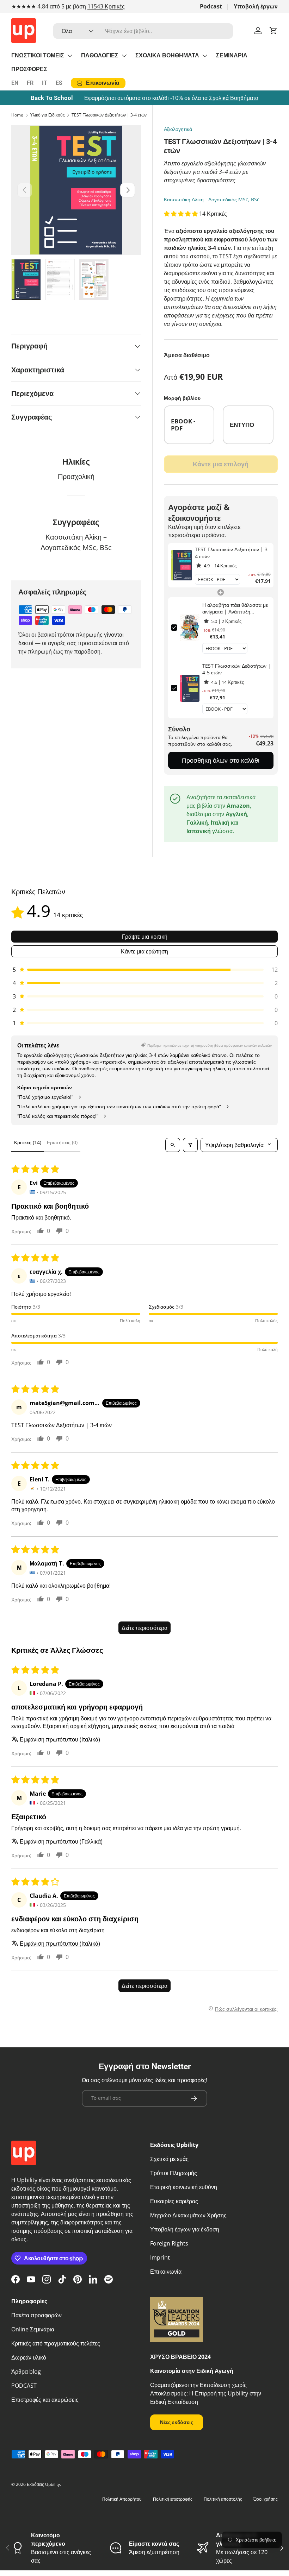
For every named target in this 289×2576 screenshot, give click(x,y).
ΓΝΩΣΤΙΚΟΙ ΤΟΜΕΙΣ (38, 55)
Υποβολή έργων (256, 6)
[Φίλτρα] (190, 1145)
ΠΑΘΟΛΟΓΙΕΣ (100, 55)
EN (15, 83)
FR (30, 83)
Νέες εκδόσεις (177, 2422)
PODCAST (24, 2386)
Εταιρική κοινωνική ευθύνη (184, 2187)
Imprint (160, 2257)
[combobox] (143, 31)
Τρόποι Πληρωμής (174, 2173)
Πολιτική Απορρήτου (122, 2499)
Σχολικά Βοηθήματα (234, 98)
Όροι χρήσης (266, 2499)
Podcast (211, 6)
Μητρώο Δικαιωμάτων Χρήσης (188, 2215)
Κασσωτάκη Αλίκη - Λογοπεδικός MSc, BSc (212, 199)
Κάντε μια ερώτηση (144, 951)
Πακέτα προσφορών (36, 2315)
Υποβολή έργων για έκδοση (185, 2229)
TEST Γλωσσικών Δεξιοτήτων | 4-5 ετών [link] (236, 669)
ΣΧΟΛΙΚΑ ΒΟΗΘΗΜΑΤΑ (167, 55)
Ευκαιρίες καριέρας (174, 2201)
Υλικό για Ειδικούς (47, 115)
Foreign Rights (169, 2243)
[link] (182, 565)
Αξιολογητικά (178, 129)
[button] (273, 31)
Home (17, 115)
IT (45, 83)
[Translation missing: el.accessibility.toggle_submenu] (70, 56)
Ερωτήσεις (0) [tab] (62, 1142)
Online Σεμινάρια (33, 2329)
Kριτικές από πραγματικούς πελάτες (56, 2343)
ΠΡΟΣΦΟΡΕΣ (29, 69)
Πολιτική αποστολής (223, 2499)
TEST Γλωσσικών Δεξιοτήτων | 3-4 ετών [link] (232, 553)
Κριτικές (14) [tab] (28, 1142)
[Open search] (173, 1145)
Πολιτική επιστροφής (173, 2499)
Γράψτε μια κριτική (145, 937)
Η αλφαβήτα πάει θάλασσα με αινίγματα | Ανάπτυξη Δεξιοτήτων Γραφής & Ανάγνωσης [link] (235, 608)
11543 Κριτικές (106, 6)
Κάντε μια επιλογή (221, 464)
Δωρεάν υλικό (29, 2357)
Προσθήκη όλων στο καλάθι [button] (221, 760)
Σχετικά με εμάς (169, 2159)
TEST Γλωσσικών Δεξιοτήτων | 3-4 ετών (109, 115)
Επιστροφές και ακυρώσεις (45, 2400)
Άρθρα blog (26, 2372)
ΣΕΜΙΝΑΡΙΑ (232, 55)
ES (59, 83)
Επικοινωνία (166, 2272)
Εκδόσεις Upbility (43, 2484)
